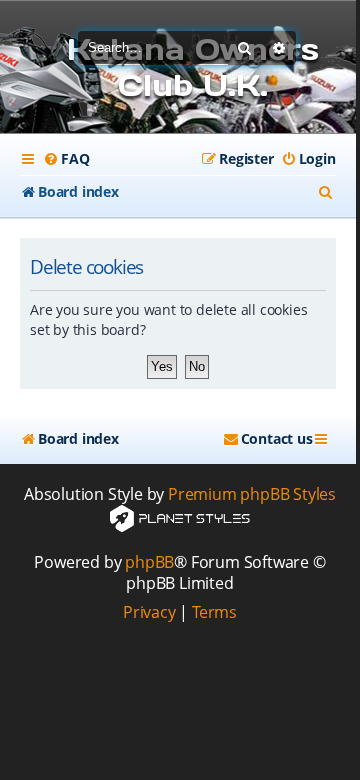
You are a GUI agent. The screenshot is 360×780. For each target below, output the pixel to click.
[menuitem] (66, 159)
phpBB (149, 562)
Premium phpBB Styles (252, 494)
